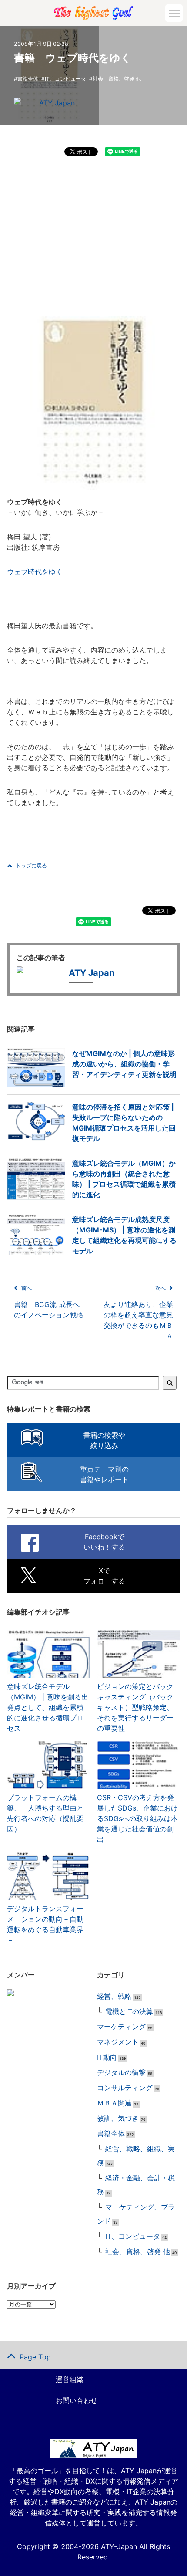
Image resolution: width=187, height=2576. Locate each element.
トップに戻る (31, 865)
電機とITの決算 (129, 2011)
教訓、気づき (118, 2118)
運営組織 (70, 2380)
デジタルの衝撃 (121, 2072)
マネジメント (118, 2042)
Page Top (35, 2357)
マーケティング (121, 2027)
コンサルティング (125, 2088)
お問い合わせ (77, 2400)
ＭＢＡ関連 (114, 2103)
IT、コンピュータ (65, 79)
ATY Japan (57, 103)
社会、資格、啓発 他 (117, 79)
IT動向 (107, 2057)
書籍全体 (28, 79)
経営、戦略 (114, 1996)
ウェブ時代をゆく (35, 572)
